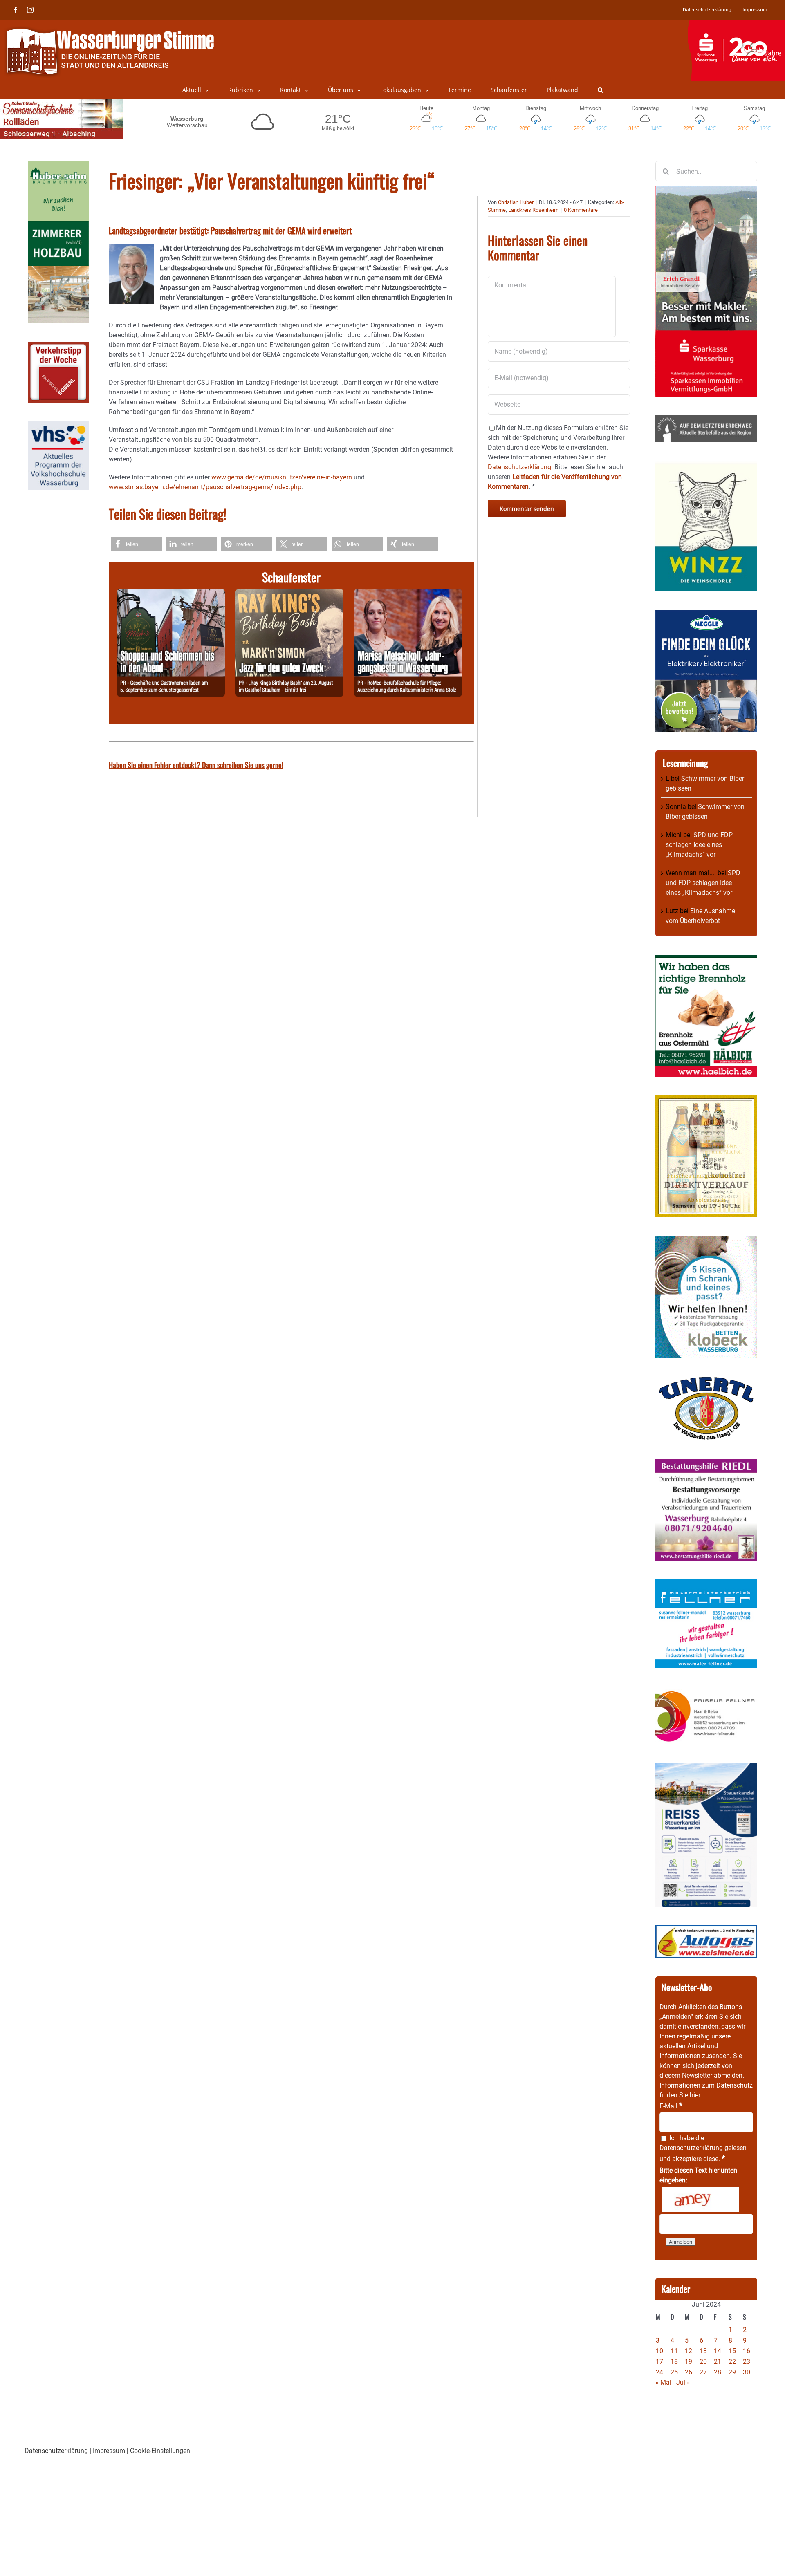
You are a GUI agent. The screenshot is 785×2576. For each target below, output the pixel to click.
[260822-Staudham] (289, 593)
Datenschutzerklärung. (520, 467)
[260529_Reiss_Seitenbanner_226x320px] (706, 1767)
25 (674, 2372)
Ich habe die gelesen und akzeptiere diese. (703, 2148)
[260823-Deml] (171, 593)
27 (703, 2372)
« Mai (663, 2382)
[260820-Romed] (408, 593)
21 (718, 2362)
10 (659, 2351)
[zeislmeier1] (706, 1930)
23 (747, 2362)
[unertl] (706, 1381)
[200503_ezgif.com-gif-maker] (706, 1240)
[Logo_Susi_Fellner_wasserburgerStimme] (706, 1584)
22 (732, 2362)
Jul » (683, 2382)
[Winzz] (706, 465)
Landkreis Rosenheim (533, 210)
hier (695, 2095)
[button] (600, 90)
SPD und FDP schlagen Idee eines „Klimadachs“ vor (699, 845)
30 (747, 2372)
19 (689, 2362)
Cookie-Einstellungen (160, 2451)
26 (689, 2372)
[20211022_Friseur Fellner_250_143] (706, 1691)
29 (732, 2372)
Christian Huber (516, 202)
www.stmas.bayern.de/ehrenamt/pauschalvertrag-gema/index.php (205, 487)
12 (689, 2351)
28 (718, 2372)
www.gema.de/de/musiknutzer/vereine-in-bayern (282, 477)
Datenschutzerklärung (691, 2148)
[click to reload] (700, 2200)
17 (659, 2362)
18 (674, 2362)
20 (703, 2362)
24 (659, 2372)
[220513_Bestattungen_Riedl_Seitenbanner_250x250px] (706, 1464)
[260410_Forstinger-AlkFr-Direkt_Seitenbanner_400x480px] (706, 1100)
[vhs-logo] (58, 426)
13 (703, 2351)
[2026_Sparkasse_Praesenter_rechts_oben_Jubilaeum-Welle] (736, 24)
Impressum (109, 2451)
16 (747, 2351)
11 (674, 2351)
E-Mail (671, 2106)
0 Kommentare (581, 210)
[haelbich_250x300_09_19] (706, 960)
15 (732, 2351)
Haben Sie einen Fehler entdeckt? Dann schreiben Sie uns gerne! (196, 765)
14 (718, 2351)
